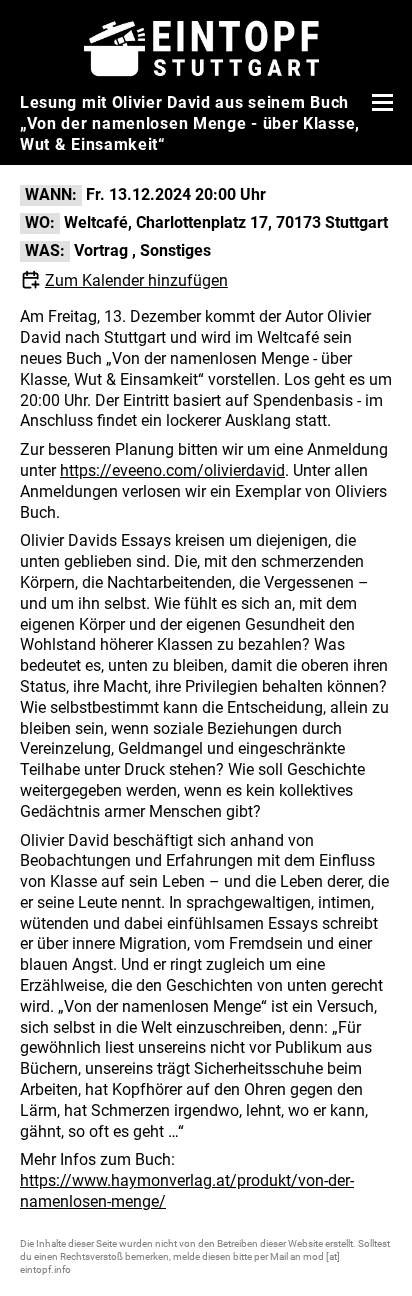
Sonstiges (175, 250)
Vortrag (101, 250)
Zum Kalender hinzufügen (136, 280)
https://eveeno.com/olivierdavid (172, 470)
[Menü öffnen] (380, 102)
